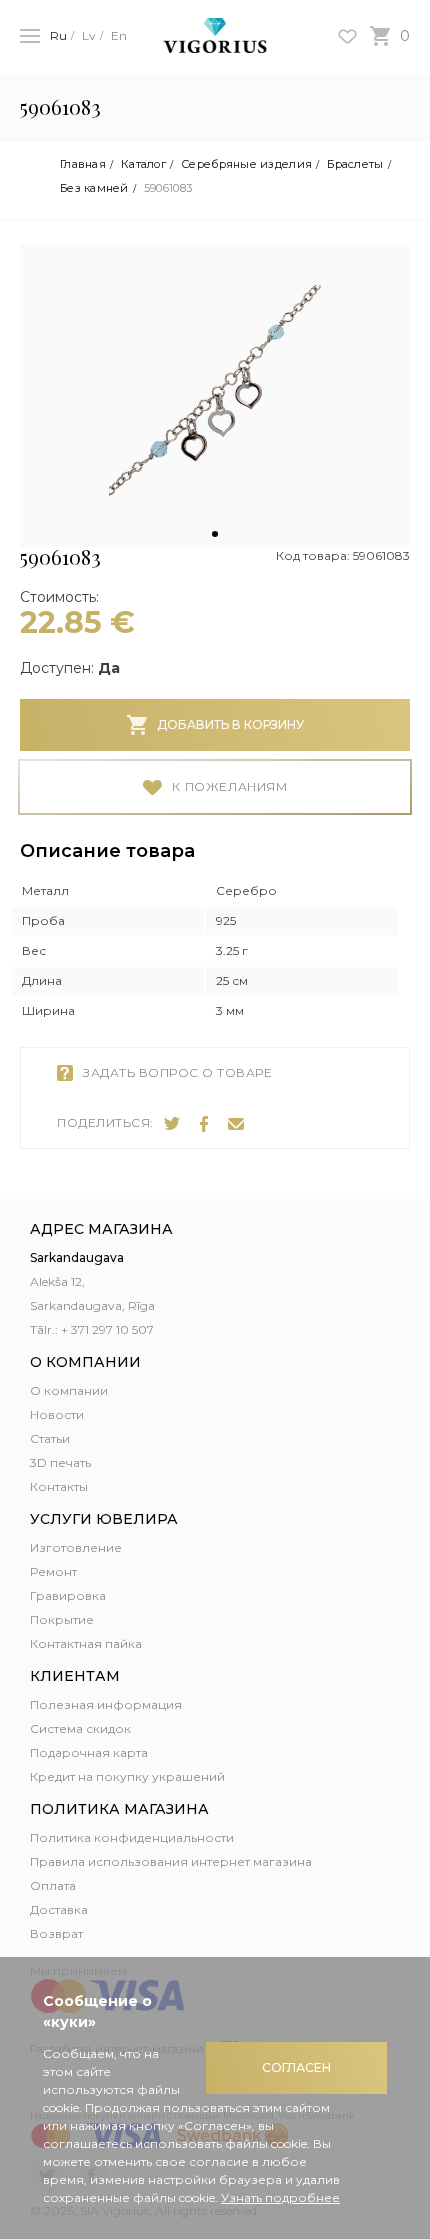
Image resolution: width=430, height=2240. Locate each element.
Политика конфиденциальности (132, 1837)
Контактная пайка (86, 1643)
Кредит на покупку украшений (127, 1776)
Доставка (59, 1909)
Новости (57, 1414)
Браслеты (355, 164)
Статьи (50, 1438)
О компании (69, 1390)
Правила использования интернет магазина (171, 1861)
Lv (89, 35)
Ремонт (53, 1571)
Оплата (53, 1885)
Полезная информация (106, 1704)
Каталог (143, 164)
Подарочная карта (89, 1752)
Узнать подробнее (280, 2197)
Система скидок (80, 1728)
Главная (83, 164)
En (119, 35)
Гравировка (68, 1595)
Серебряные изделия (246, 164)
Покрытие (62, 1619)
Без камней (94, 188)
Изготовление (76, 1547)
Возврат (56, 1933)
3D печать (60, 1462)
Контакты (59, 1486)
